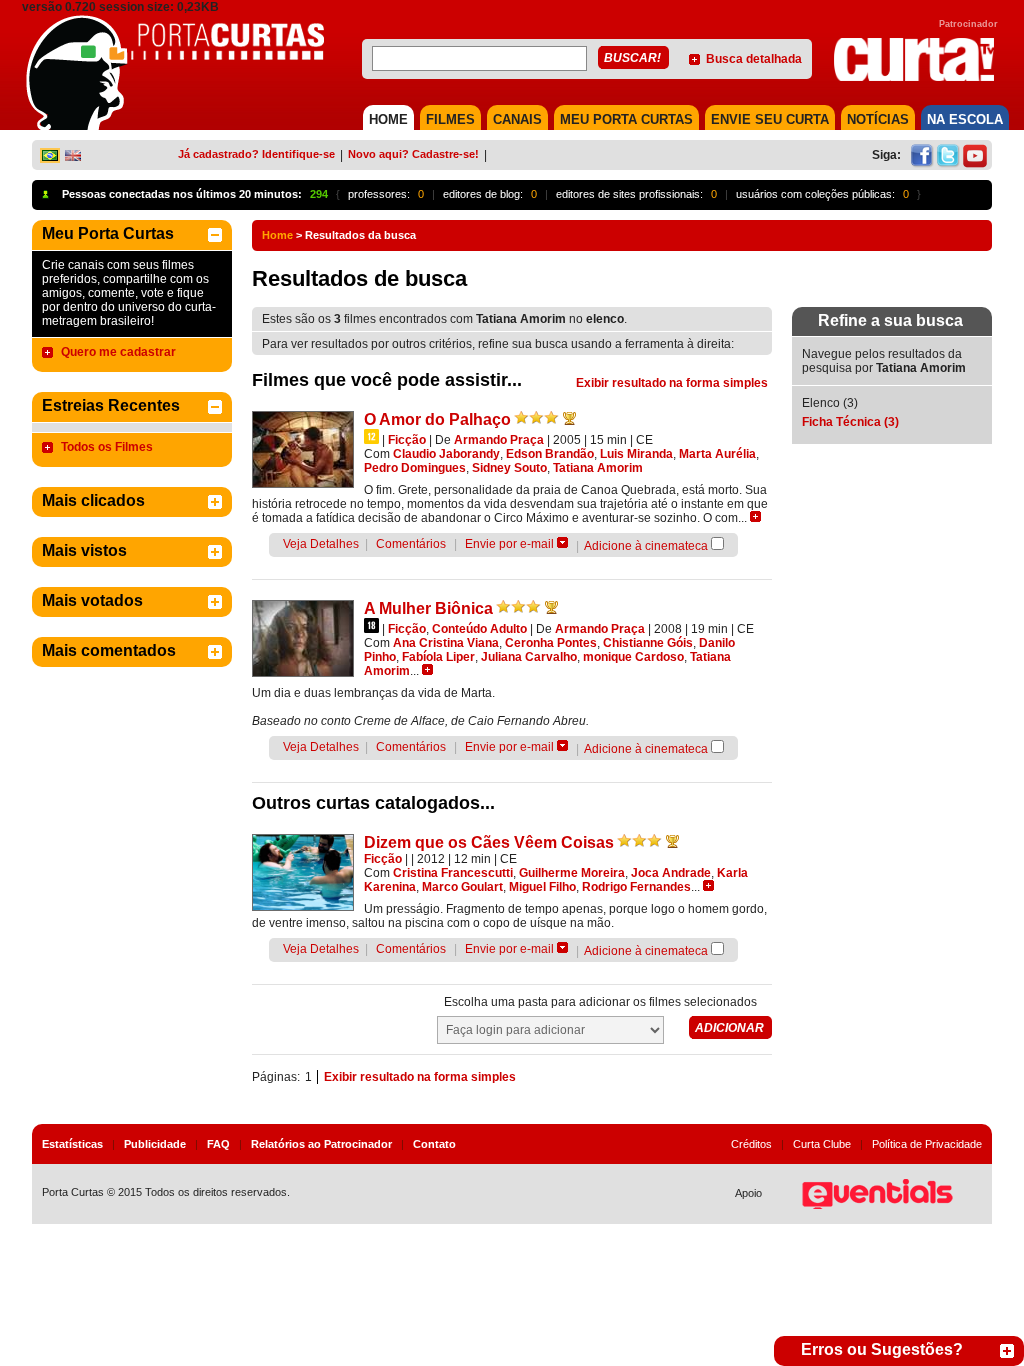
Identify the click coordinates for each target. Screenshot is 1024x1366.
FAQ (218, 1144)
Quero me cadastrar (118, 352)
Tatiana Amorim (598, 468)
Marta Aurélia (717, 454)
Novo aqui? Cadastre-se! (413, 154)
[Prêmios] (569, 418)
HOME (388, 119)
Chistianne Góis (648, 643)
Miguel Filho (542, 887)
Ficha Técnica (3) (850, 422)
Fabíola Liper (438, 657)
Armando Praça (499, 440)
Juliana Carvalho (529, 657)
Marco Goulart (462, 887)
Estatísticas (72, 1144)
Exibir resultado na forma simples (672, 383)
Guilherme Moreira (572, 873)
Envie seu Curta (770, 119)
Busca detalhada (754, 59)
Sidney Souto (509, 468)
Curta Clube (822, 1144)
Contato (434, 1144)
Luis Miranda (636, 454)
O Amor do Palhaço (437, 419)
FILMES (450, 119)
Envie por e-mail (509, 544)
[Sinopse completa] (755, 516)
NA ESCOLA (965, 119)
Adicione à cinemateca (646, 546)
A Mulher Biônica (428, 608)
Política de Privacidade (927, 1144)
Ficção (407, 440)
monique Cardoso (633, 657)
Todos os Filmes (107, 447)
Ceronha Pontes (551, 643)
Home (277, 235)
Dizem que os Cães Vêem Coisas (489, 842)
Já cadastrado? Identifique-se (256, 154)
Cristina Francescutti (453, 873)
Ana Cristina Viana (446, 643)
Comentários (411, 544)
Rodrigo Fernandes (636, 887)
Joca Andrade (671, 873)
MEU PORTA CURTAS (626, 119)
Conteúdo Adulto (479, 629)
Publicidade (155, 1144)
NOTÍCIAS (878, 119)
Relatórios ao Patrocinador (321, 1144)
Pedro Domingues (415, 468)
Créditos (751, 1144)
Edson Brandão (550, 454)
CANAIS (517, 119)
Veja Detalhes (321, 544)
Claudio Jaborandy (446, 454)
